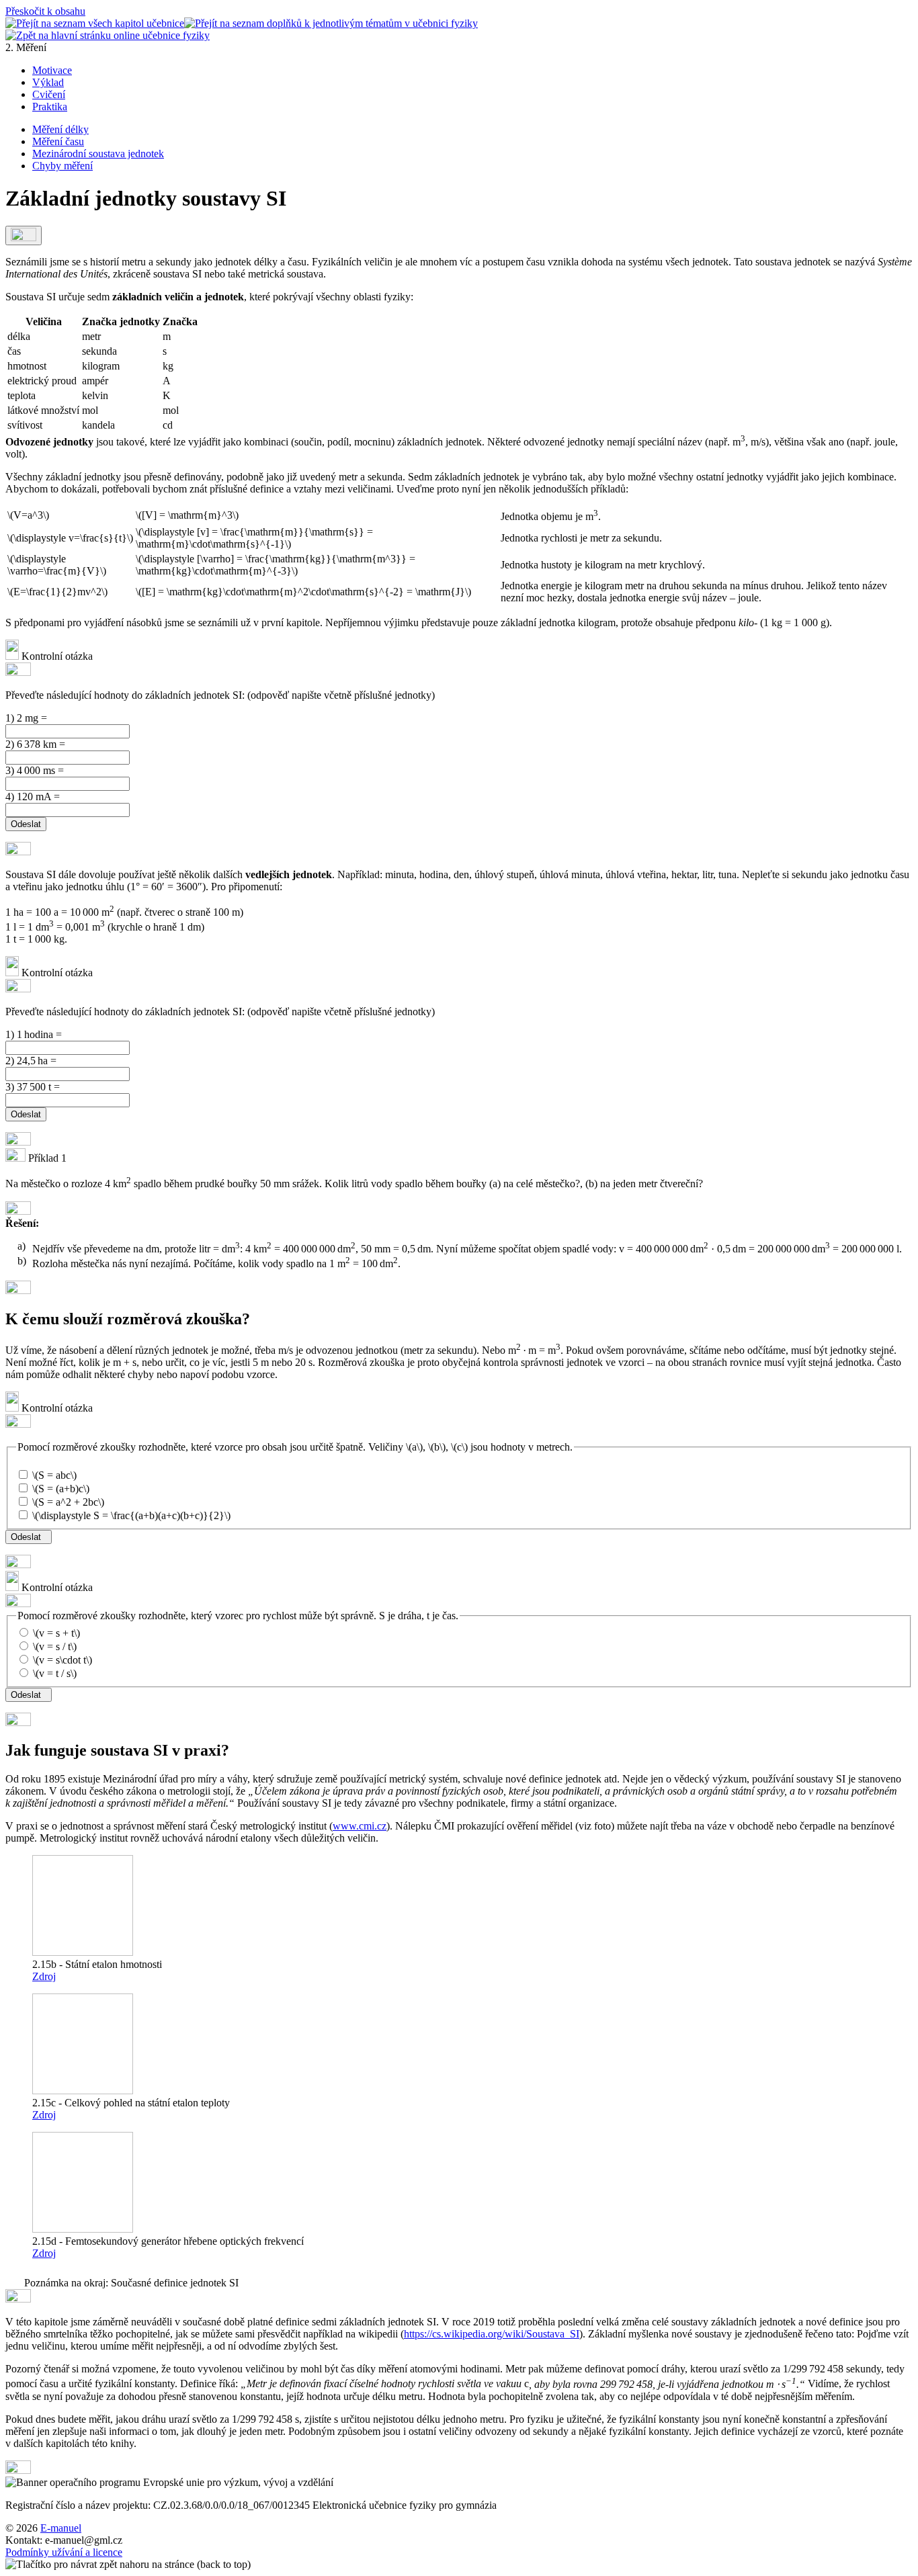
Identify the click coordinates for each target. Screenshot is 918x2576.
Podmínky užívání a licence (64, 2552)
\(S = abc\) (53, 1475)
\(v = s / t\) (53, 1646)
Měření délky (60, 129)
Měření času (58, 141)
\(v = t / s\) (53, 1673)
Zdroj (44, 1976)
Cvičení (49, 94)
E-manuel (61, 2528)
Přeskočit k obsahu (45, 11)
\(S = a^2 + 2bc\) (67, 1502)
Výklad (48, 82)
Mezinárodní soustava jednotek (98, 154)
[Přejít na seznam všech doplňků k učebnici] (331, 23)
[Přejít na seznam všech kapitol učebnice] (95, 23)
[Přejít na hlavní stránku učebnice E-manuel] (108, 35)
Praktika (50, 106)
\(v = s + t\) (55, 1633)
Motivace (52, 70)
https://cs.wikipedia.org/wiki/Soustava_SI (492, 2334)
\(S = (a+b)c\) (59, 1489)
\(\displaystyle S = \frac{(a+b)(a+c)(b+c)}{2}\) (130, 1515)
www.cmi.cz (360, 1826)
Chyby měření (62, 166)
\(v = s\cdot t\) (61, 1660)
